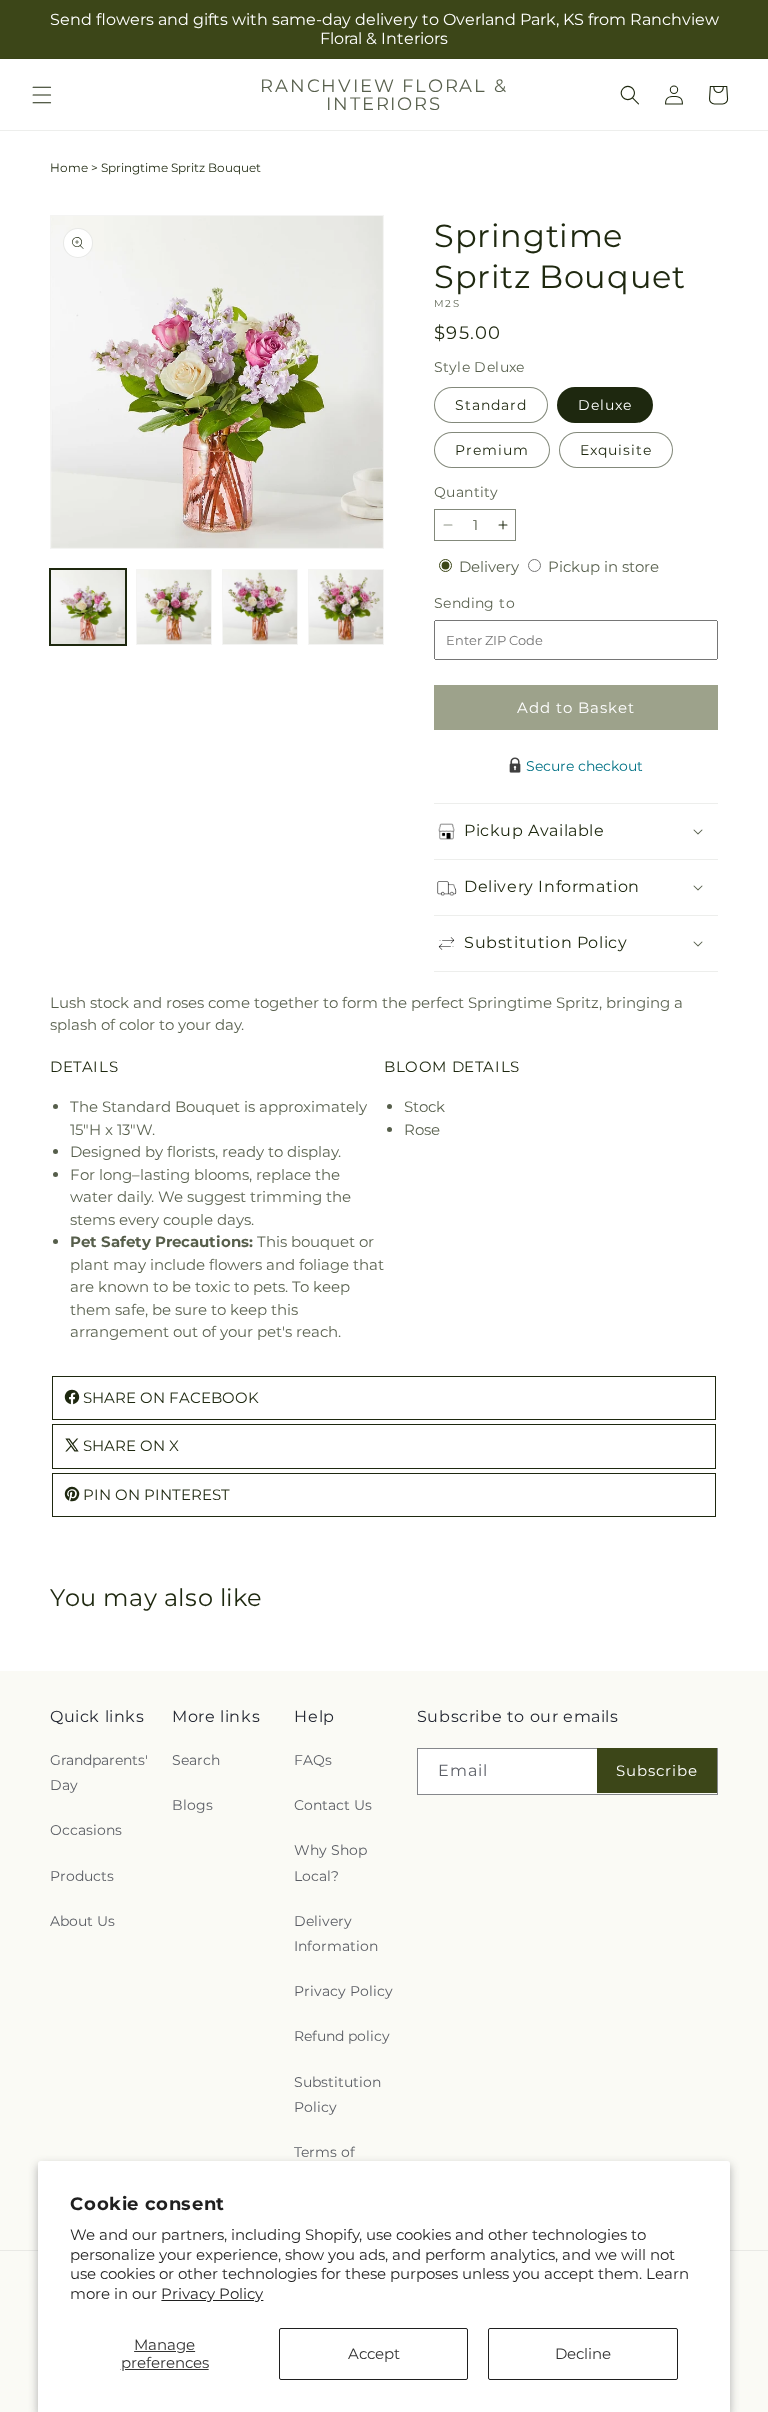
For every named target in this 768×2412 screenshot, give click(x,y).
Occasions (86, 1830)
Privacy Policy (212, 2293)
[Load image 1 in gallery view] (88, 607)
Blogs (192, 1805)
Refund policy (342, 2036)
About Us (82, 1921)
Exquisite (616, 450)
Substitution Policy (337, 2094)
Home (69, 167)
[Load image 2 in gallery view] (174, 607)
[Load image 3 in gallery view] (260, 607)
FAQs (313, 1760)
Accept (374, 2353)
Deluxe (605, 405)
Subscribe (657, 1770)
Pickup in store (603, 566)
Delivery (491, 566)
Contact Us (333, 1805)
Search (196, 1760)
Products (82, 1876)
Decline (583, 2353)
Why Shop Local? (330, 1862)
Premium (492, 450)
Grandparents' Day (99, 1772)
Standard (491, 405)
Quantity (466, 492)
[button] (42, 95)
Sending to (504, 603)
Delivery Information (336, 1933)
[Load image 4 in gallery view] (346, 607)
